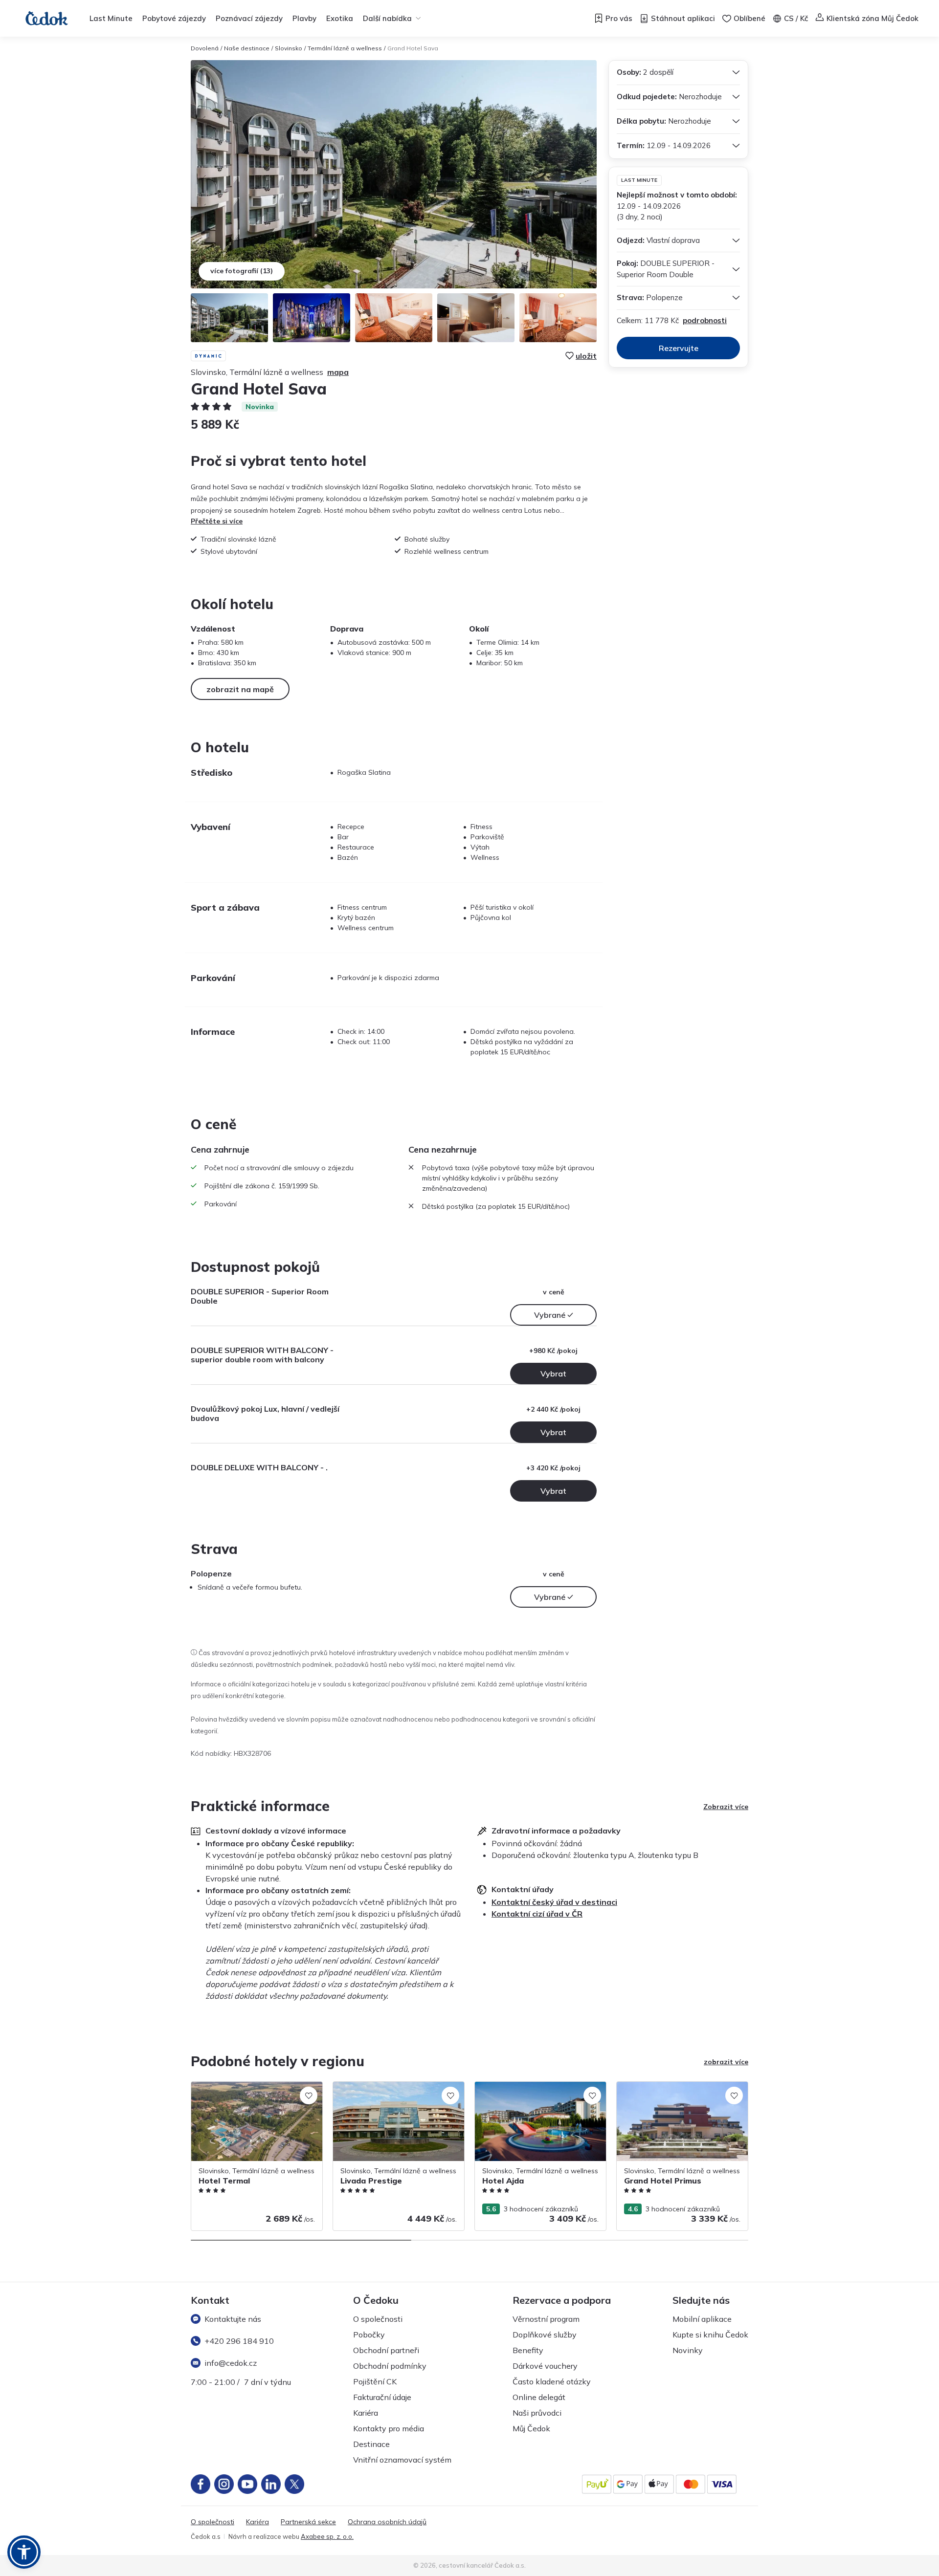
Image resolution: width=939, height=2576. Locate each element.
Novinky (688, 2350)
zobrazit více (726, 2062)
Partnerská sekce (308, 2522)
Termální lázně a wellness (345, 48)
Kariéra (366, 2413)
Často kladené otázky (552, 2381)
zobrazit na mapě (240, 689)
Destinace (371, 2444)
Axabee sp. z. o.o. (327, 2536)
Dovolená (205, 48)
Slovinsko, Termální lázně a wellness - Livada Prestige (393, 2092)
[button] (24, 2552)
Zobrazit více (726, 1807)
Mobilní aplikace (702, 2319)
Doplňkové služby (545, 2335)
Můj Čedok (531, 2428)
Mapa (338, 372)
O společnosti (378, 2319)
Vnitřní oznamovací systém (402, 2460)
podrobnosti (705, 320)
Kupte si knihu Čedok (710, 2335)
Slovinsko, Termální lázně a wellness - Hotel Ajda (535, 2092)
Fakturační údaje (382, 2397)
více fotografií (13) (242, 271)
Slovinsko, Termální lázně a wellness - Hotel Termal (252, 2092)
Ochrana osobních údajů (387, 2522)
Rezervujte (679, 348)
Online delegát (539, 2397)
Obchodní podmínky (390, 2366)
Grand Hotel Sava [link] (413, 48)
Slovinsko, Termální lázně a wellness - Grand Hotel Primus (677, 2092)
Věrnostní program (546, 2319)
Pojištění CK (375, 2381)
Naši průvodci (537, 2413)
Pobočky (369, 2335)
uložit (586, 356)
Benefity (528, 2350)
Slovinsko (289, 48)
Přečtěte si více (217, 521)
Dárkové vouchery (545, 2366)
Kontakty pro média (389, 2428)
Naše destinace (247, 48)
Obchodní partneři (386, 2350)
